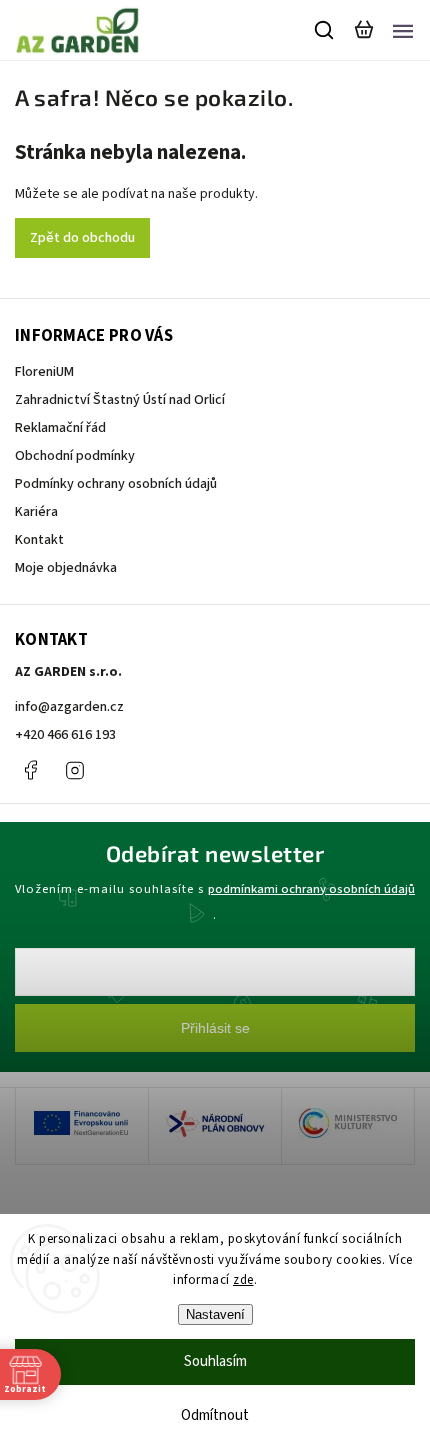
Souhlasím (215, 1361)
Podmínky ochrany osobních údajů (116, 484)
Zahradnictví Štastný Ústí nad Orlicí (120, 400)
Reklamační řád (60, 428)
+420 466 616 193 (65, 735)
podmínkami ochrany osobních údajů (311, 889)
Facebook (30, 770)
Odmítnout (215, 1415)
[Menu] (403, 30)
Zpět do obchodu (82, 238)
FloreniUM (44, 372)
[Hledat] (325, 30)
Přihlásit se (215, 1028)
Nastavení (215, 1314)
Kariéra (36, 512)
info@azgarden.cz (69, 707)
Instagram (75, 770)
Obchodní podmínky (75, 456)
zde (243, 1280)
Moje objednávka (66, 568)
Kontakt (39, 540)
